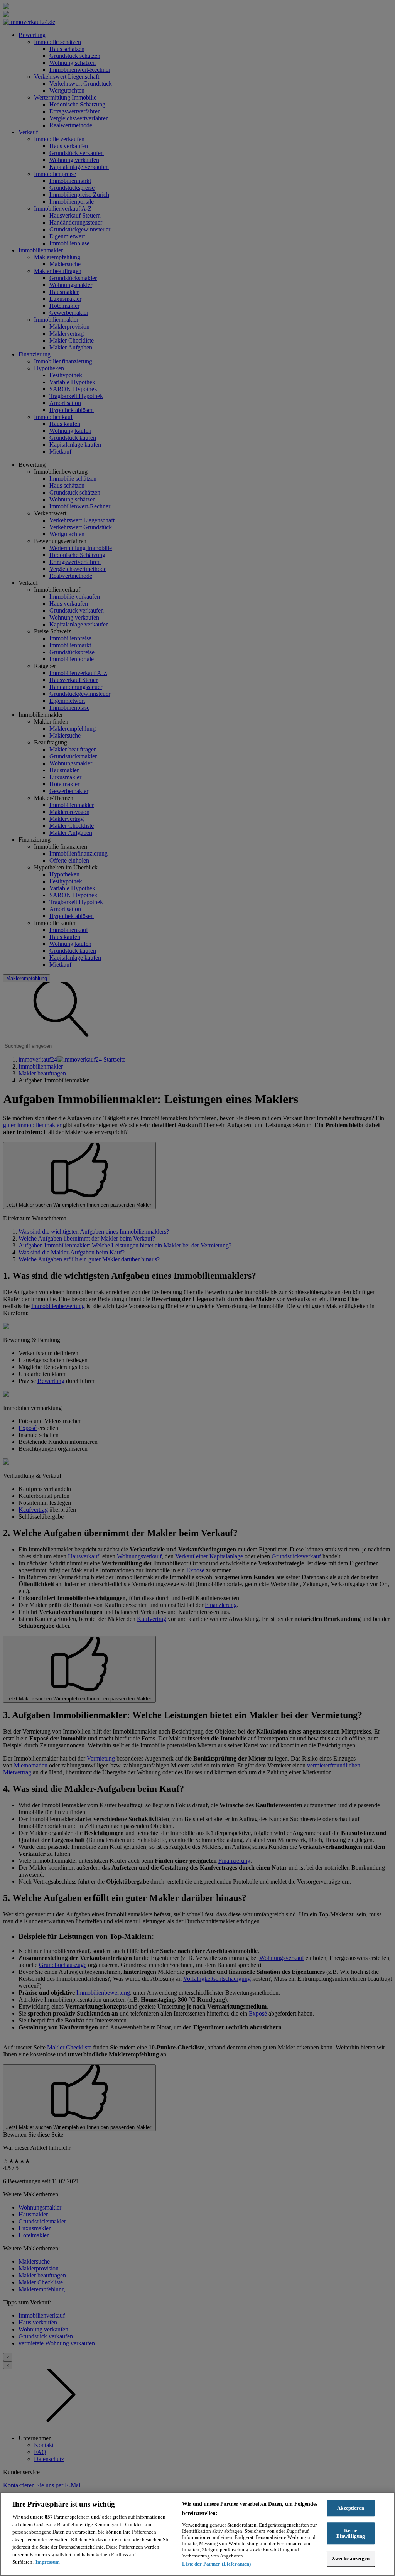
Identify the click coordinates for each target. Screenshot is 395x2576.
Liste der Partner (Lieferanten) (216, 2564)
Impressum (48, 2562)
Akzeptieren (350, 2508)
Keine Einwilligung (351, 2533)
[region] (197, 2534)
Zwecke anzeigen (351, 2558)
